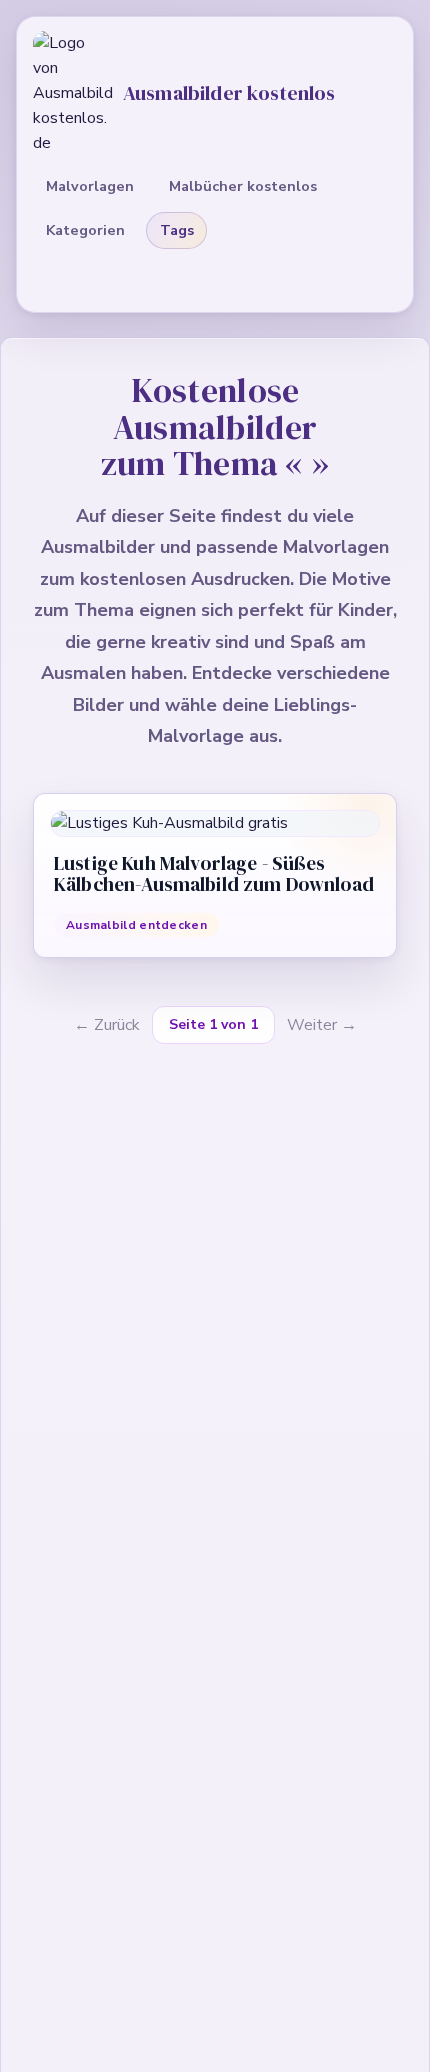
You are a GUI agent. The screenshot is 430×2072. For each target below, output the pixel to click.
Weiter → (322, 1025)
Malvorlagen (90, 186)
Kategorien (85, 230)
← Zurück (107, 1025)
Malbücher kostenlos (243, 186)
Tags (177, 230)
